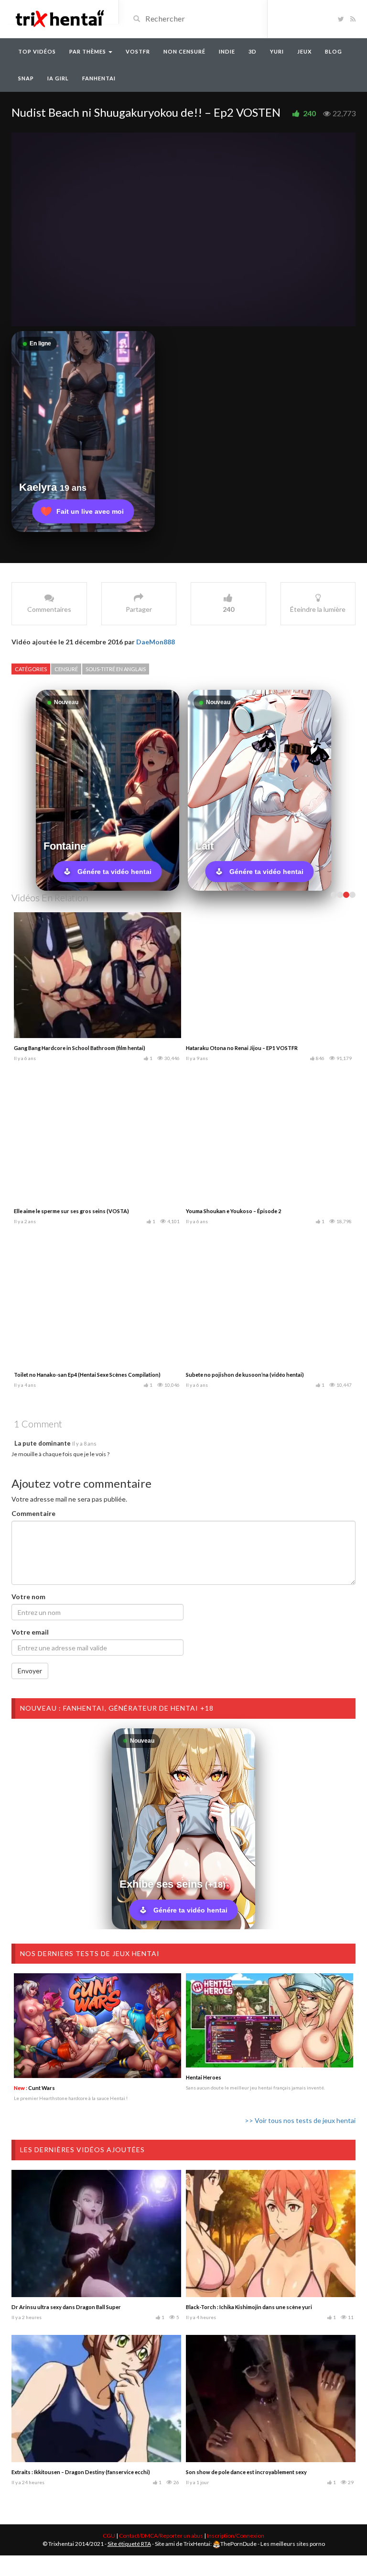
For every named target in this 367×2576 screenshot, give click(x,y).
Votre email (30, 1632)
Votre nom (28, 1597)
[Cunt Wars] (97, 2026)
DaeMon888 (156, 642)
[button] (183, 229)
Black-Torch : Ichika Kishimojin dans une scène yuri (249, 2307)
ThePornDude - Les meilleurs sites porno (273, 2544)
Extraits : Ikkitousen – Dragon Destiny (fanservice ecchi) (81, 2472)
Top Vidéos (37, 51)
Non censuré (184, 51)
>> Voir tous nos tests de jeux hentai (300, 2120)
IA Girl (58, 78)
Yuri (277, 51)
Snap (26, 78)
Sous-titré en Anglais (116, 669)
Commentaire (33, 1513)
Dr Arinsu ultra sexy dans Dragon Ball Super (66, 2307)
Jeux (304, 51)
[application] (183, 229)
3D (253, 51)
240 (309, 113)
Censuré (66, 669)
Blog (334, 51)
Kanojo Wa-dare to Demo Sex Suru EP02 (235, 1211)
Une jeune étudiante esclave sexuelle (59, 1375)
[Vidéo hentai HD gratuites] (59, 18)
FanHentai (99, 78)
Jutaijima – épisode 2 (211, 1375)
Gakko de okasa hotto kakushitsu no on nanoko (245, 1048)
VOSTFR (138, 51)
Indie (227, 51)
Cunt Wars (34, 2088)
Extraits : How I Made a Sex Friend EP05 (61, 1211)
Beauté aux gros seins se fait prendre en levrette (73, 1048)
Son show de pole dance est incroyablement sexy (246, 2472)
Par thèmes (88, 51)
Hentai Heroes (204, 2077)
